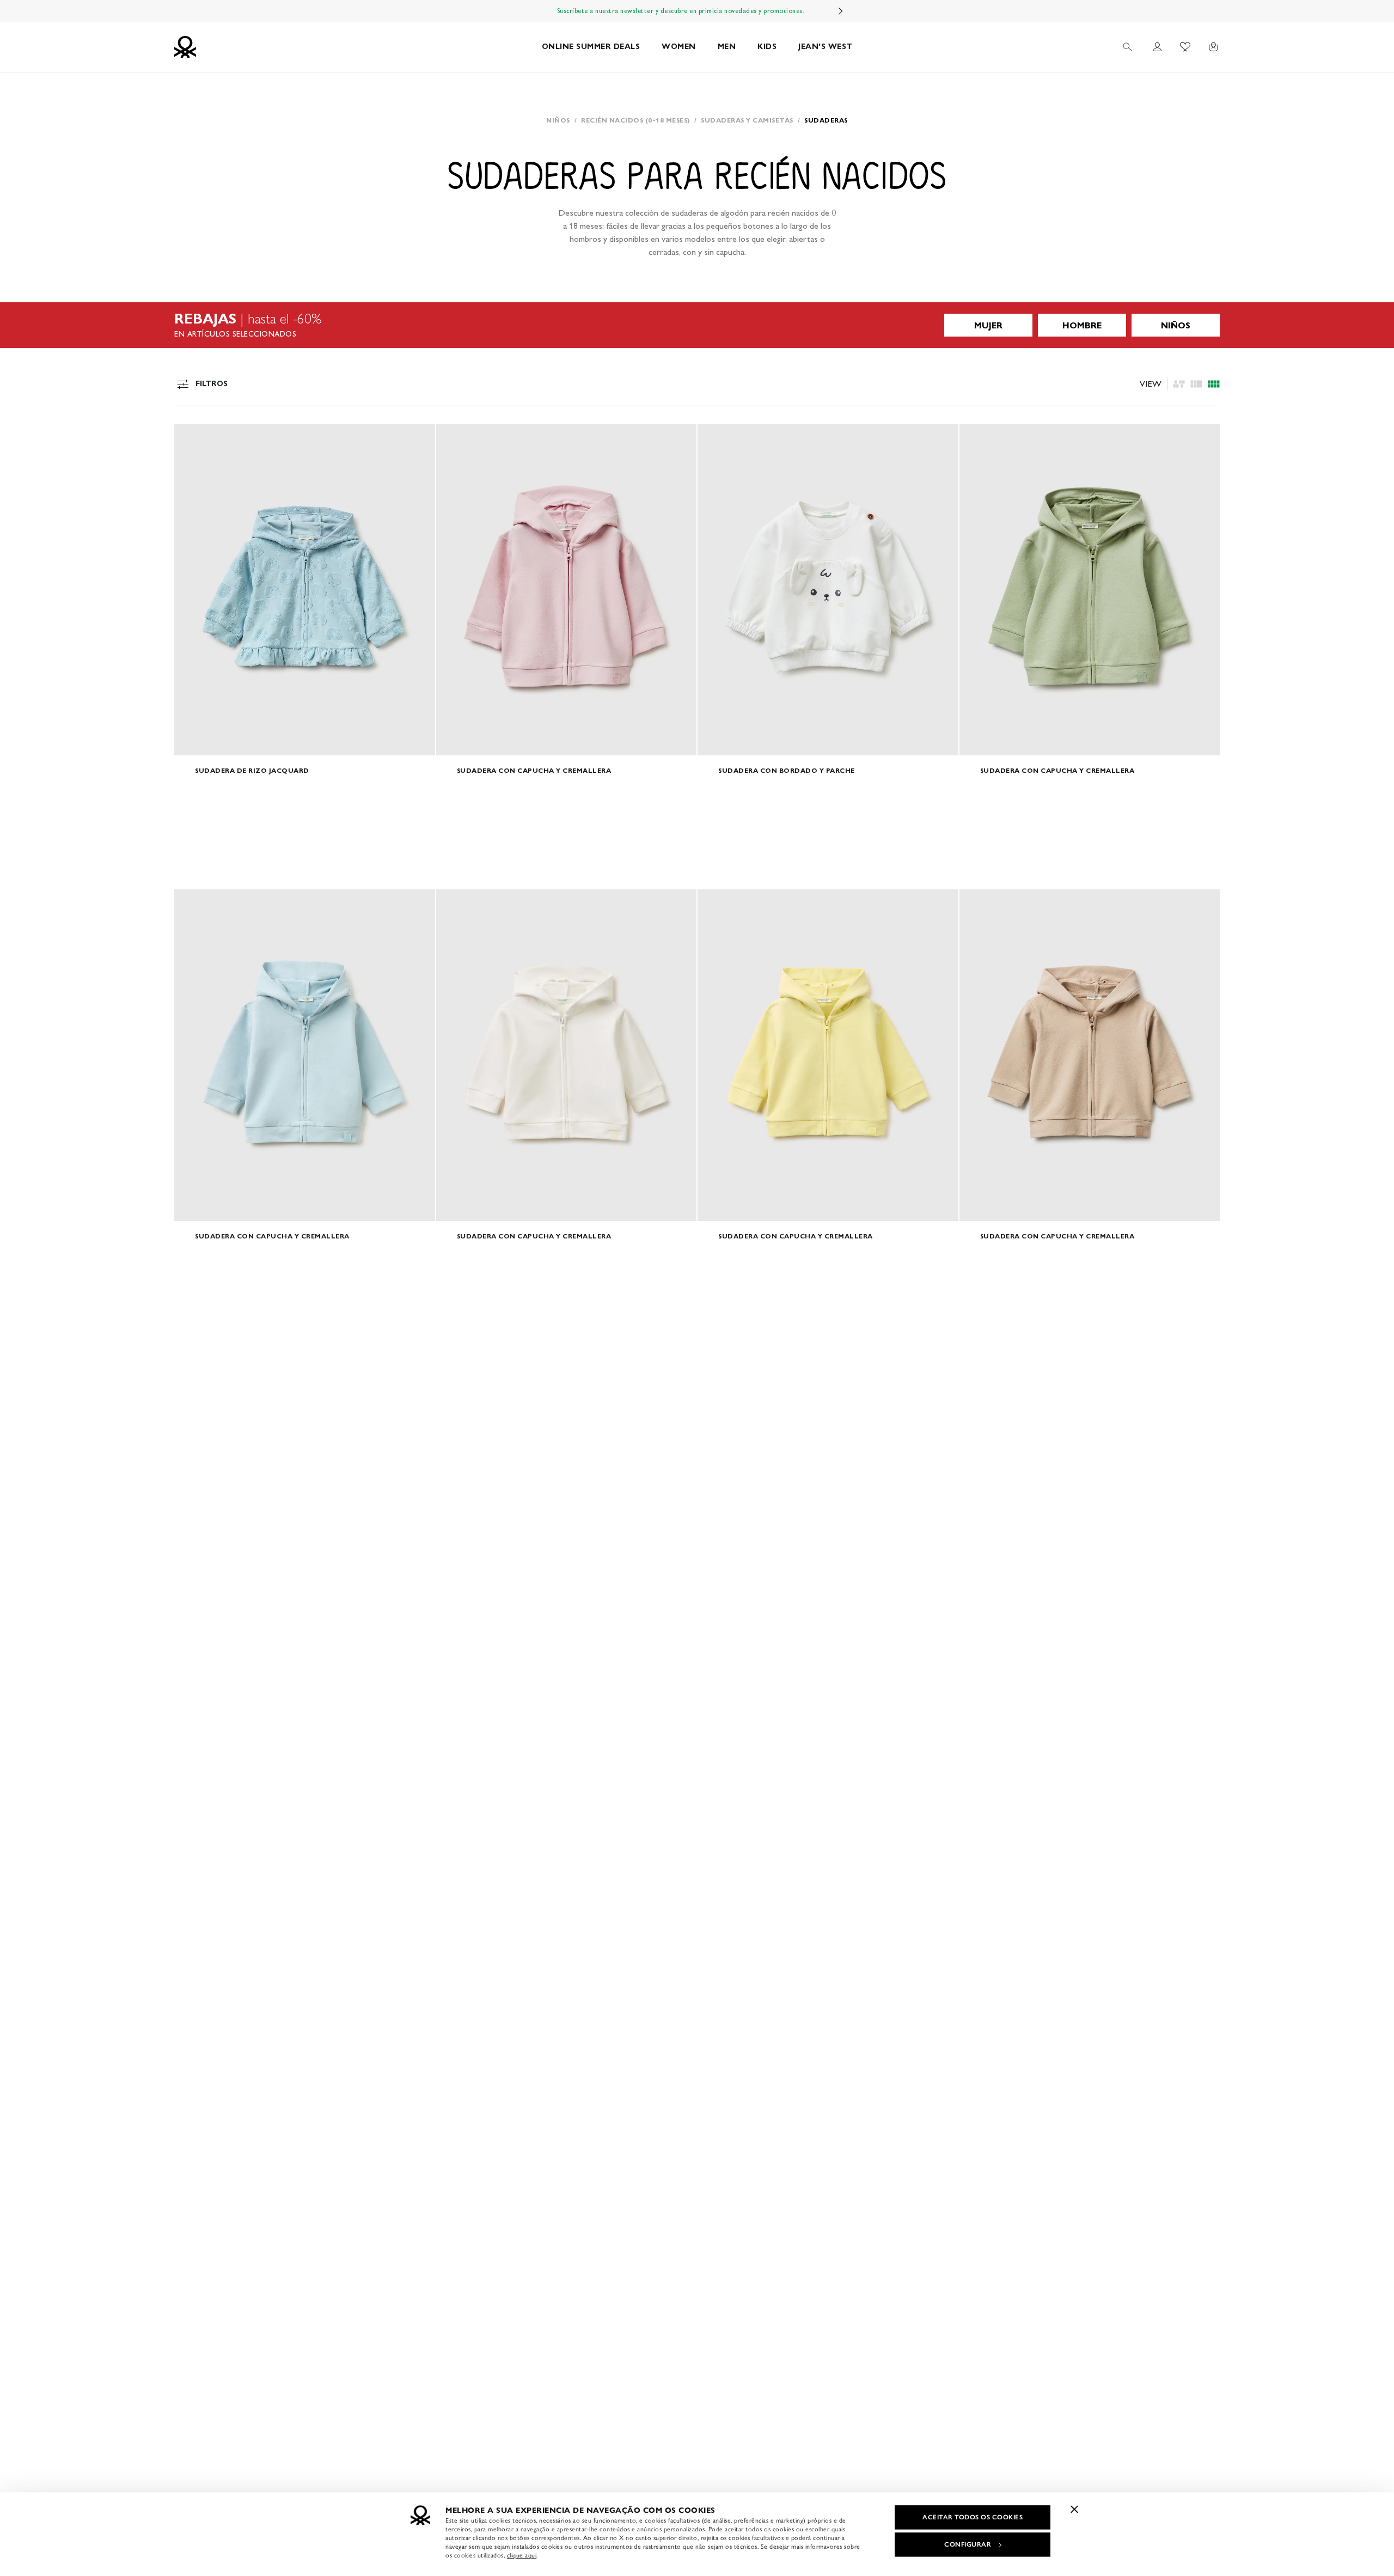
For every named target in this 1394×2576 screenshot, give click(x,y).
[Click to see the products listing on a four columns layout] (1196, 384)
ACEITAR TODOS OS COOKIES (973, 2517)
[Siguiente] (841, 11)
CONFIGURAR (968, 2544)
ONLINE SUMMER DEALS (591, 47)
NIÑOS (1176, 325)
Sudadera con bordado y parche (787, 770)
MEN (727, 47)
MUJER (988, 325)
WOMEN (679, 47)
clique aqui (522, 2555)
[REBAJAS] (697, 325)
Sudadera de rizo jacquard (252, 770)
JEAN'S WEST (826, 47)
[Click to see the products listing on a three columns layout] (1214, 384)
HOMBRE (1082, 325)
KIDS (767, 47)
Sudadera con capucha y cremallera (534, 770)
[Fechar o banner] (1074, 2509)
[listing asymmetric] (1179, 384)
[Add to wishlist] (192, 438)
